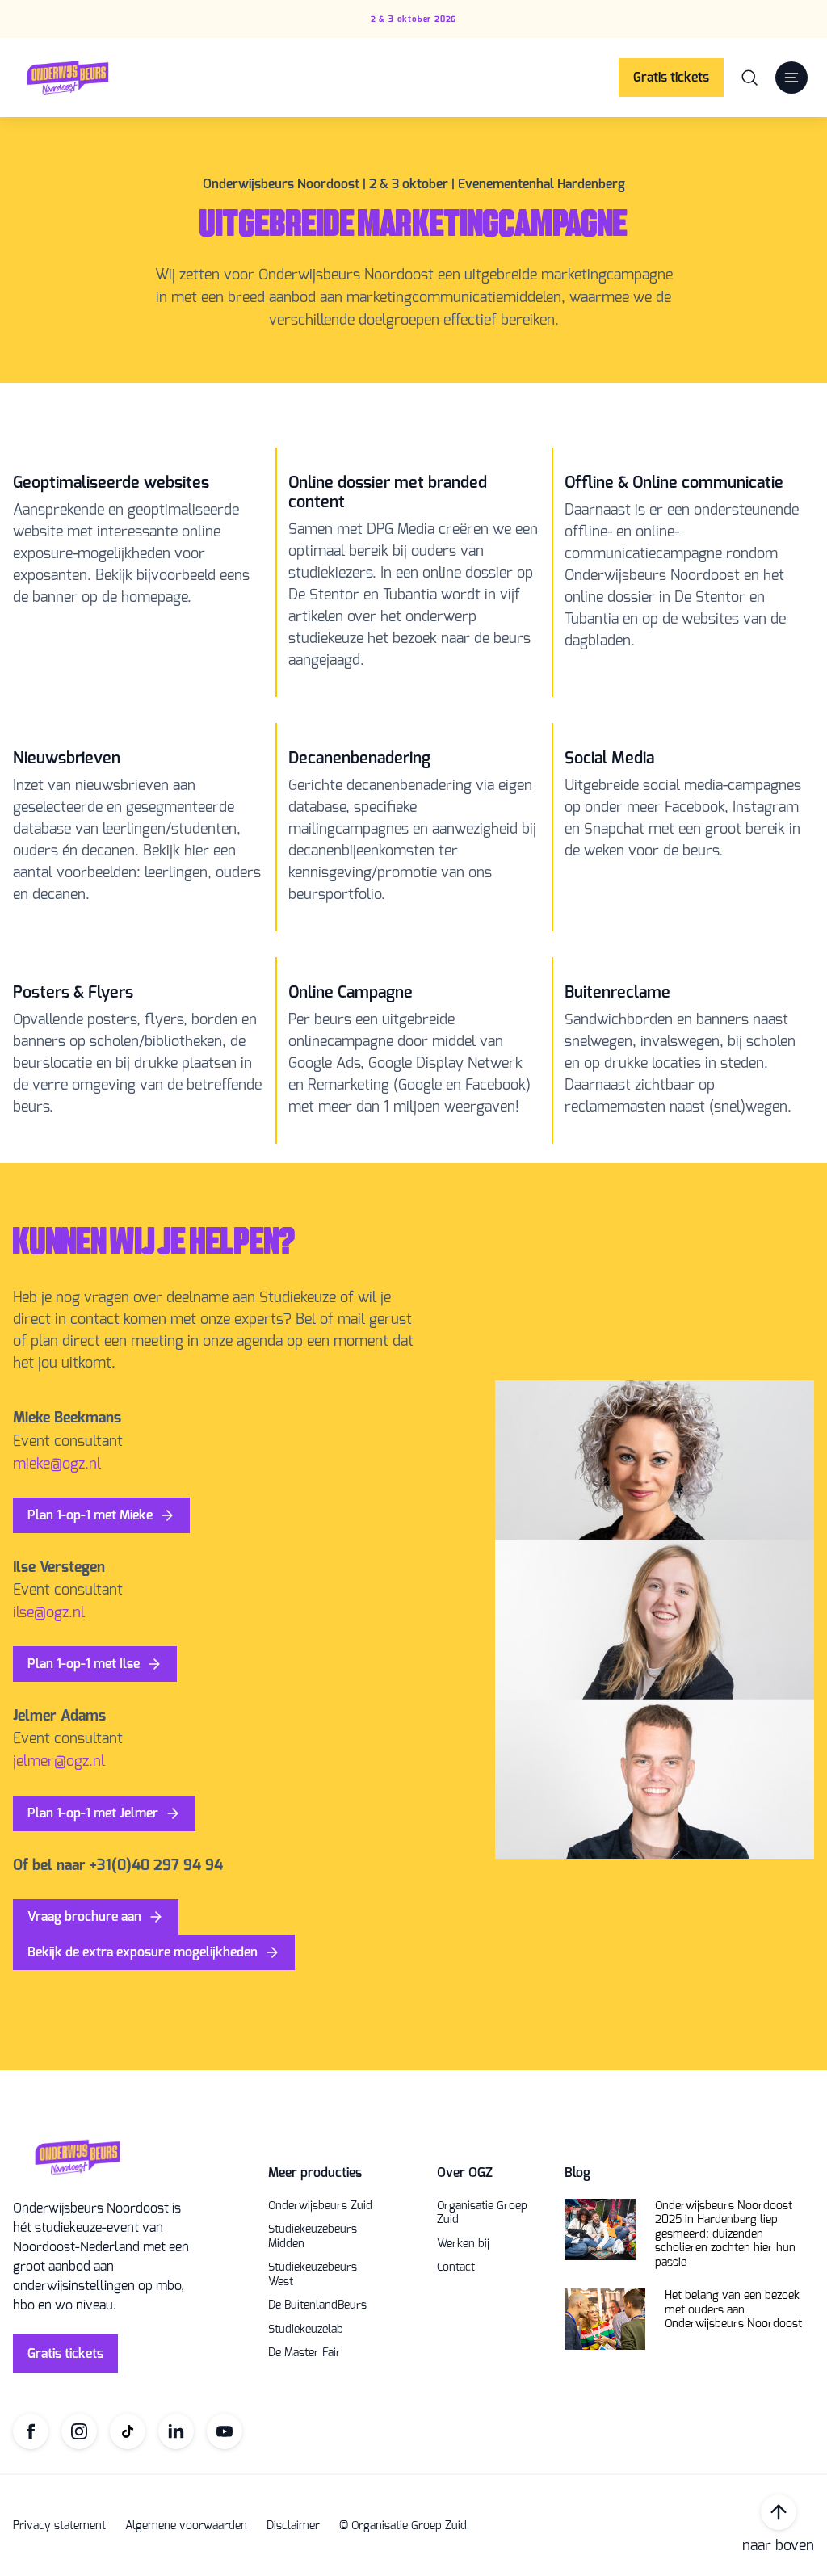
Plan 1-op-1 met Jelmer (93, 1813)
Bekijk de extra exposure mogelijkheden (143, 1952)
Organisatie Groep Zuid (482, 2213)
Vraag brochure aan (84, 1916)
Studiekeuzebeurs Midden (313, 2236)
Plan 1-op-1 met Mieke (90, 1515)
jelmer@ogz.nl (59, 1761)
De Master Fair (304, 2353)
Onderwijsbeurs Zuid (320, 2206)
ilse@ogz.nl (49, 1612)
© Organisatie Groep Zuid (403, 2526)
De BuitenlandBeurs (317, 2305)
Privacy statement (59, 2526)
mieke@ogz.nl (57, 1464)
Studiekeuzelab (306, 2330)
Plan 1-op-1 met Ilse (84, 1664)
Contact (456, 2267)
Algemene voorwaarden (186, 2526)
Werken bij (463, 2244)
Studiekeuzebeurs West (313, 2274)
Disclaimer (293, 2526)
